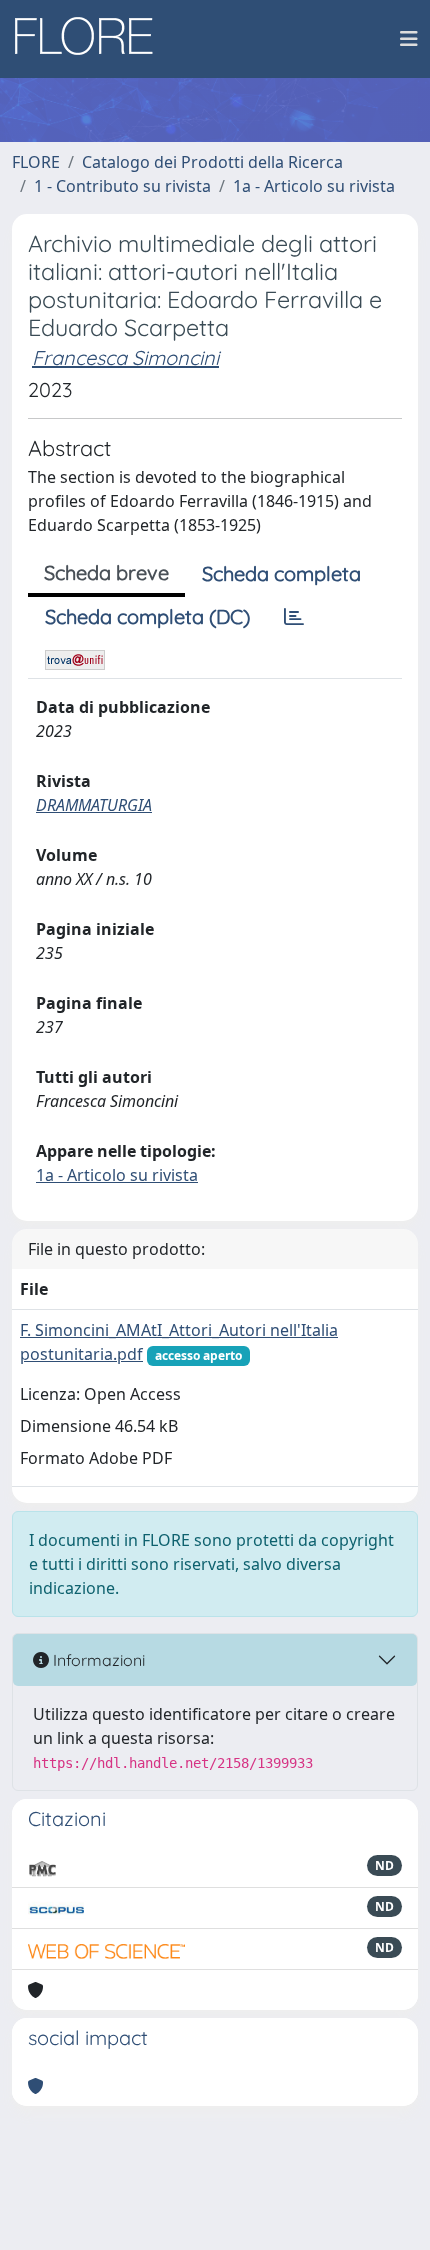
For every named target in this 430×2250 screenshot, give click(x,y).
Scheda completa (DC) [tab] (147, 616)
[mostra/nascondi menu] (409, 39)
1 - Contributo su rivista (122, 186)
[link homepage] (91, 39)
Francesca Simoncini (125, 357)
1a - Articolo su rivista (314, 186)
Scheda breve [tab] (106, 572)
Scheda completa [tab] (281, 573)
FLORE (36, 162)
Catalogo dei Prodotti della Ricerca (212, 162)
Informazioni (97, 1660)
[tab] (294, 617)
